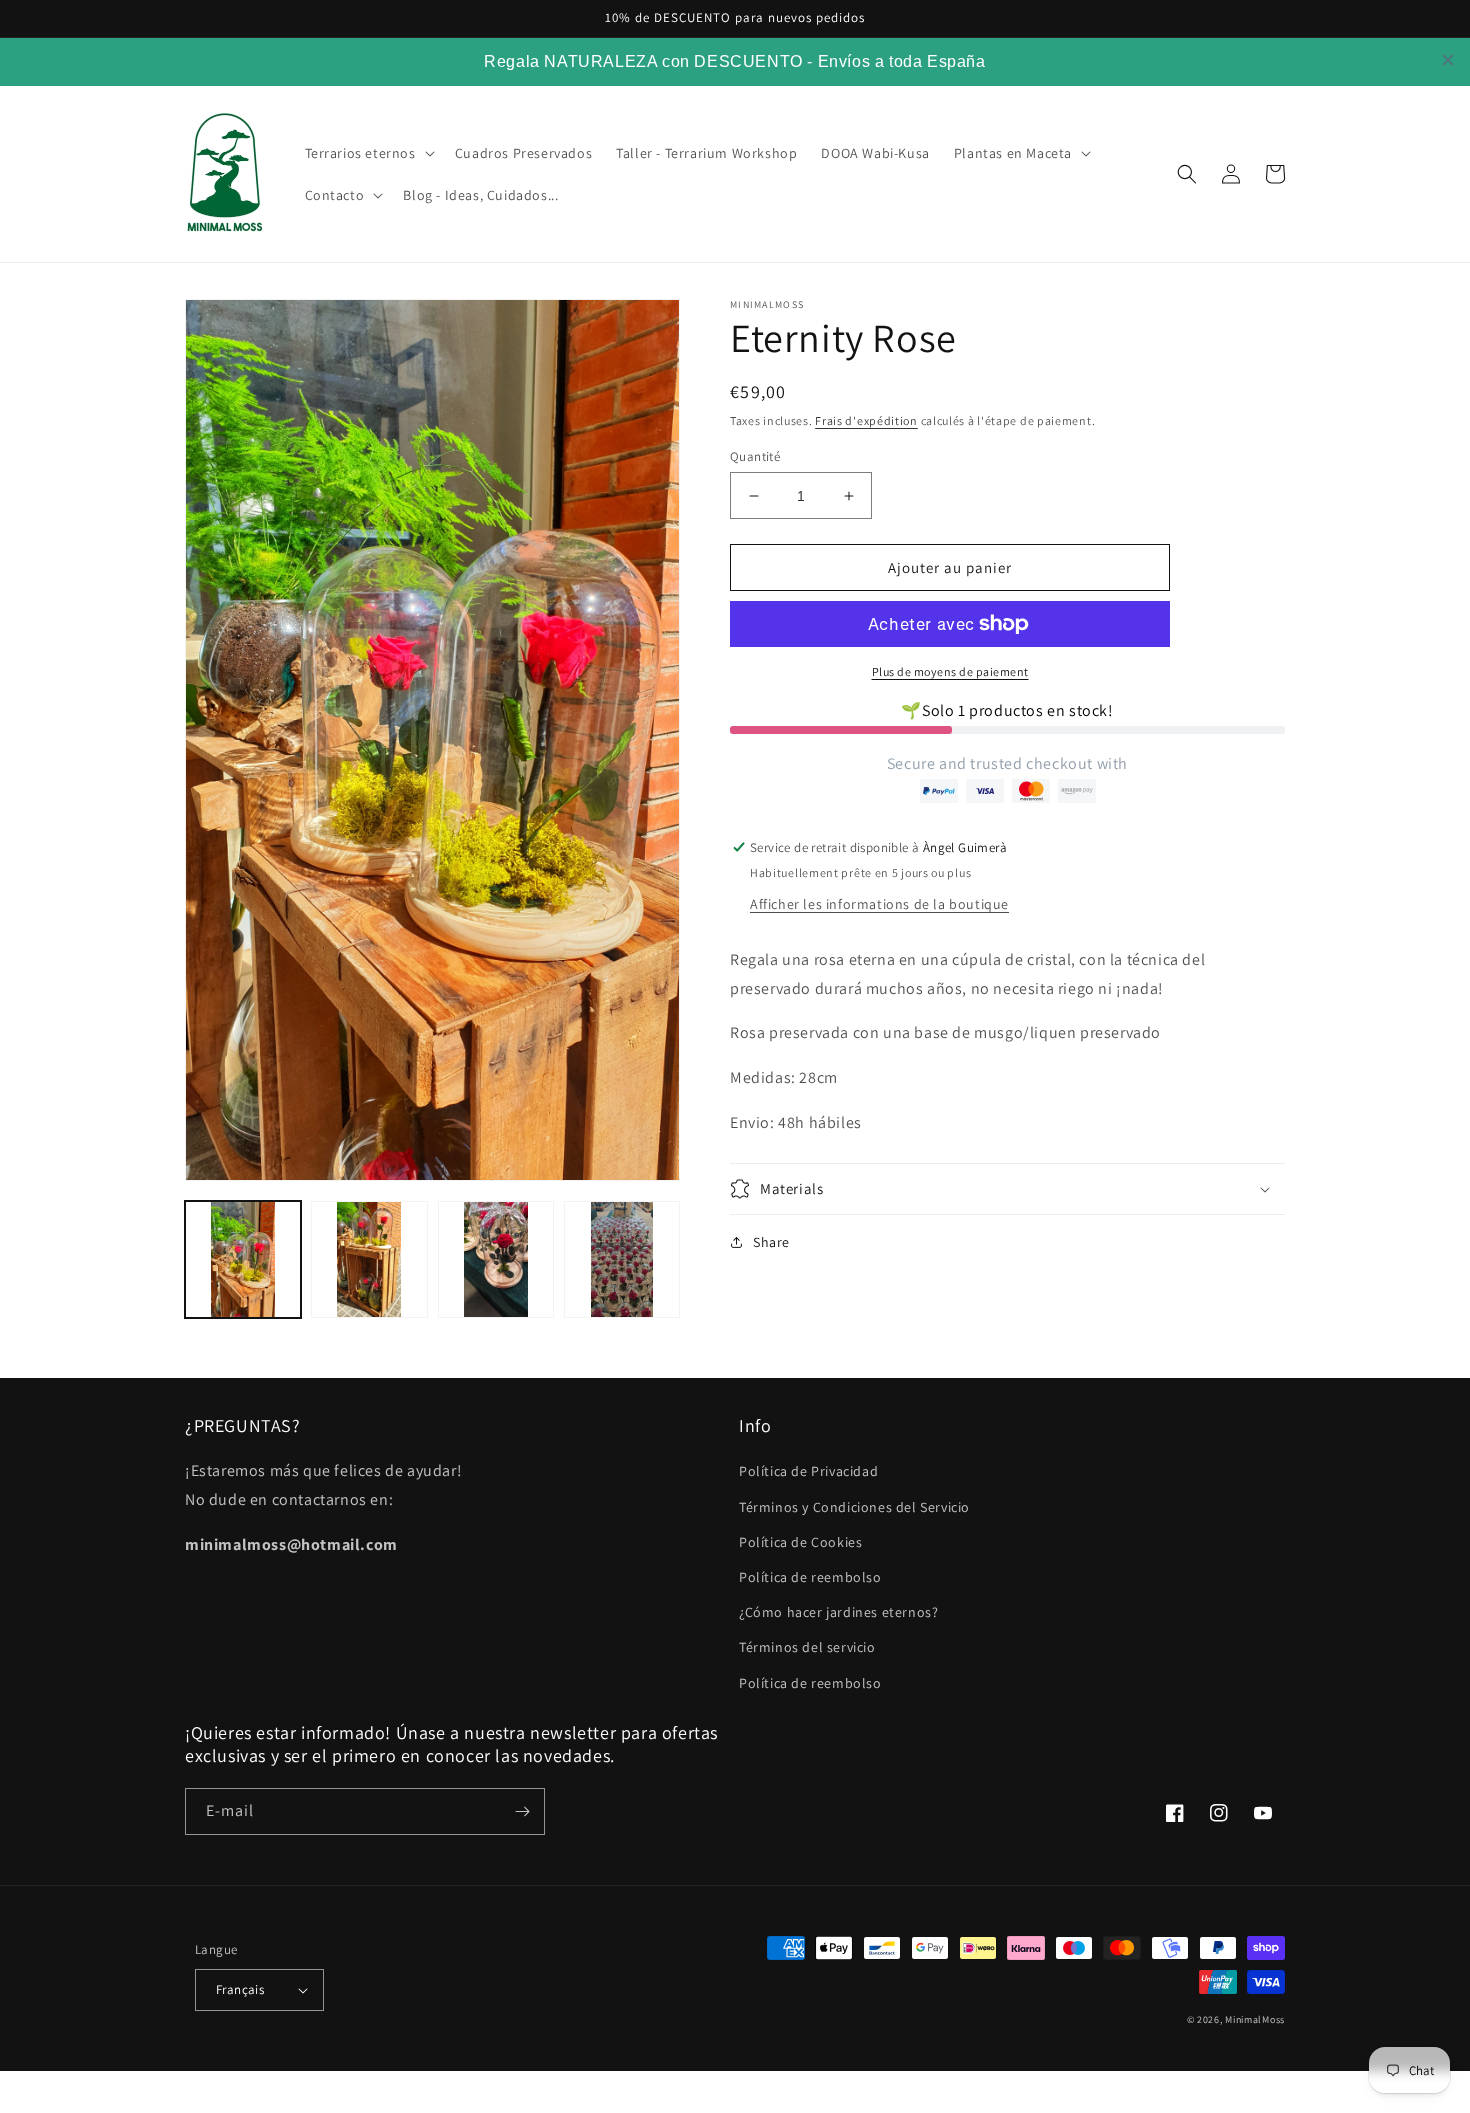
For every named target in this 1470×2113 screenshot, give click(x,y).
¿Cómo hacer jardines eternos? (838, 1612)
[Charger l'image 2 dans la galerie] (369, 1259)
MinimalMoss (1255, 2019)
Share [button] (771, 1242)
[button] (368, 153)
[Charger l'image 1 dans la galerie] (243, 1259)
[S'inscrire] (522, 1811)
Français (240, 1989)
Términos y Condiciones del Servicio (854, 1507)
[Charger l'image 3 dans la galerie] (496, 1259)
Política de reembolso (810, 1577)
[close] (1448, 60)
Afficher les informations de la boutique (879, 904)
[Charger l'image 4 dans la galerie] (622, 1259)
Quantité (755, 456)
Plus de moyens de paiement (950, 671)
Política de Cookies (800, 1542)
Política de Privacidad (808, 1471)
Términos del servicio (807, 1647)
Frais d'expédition (866, 420)
